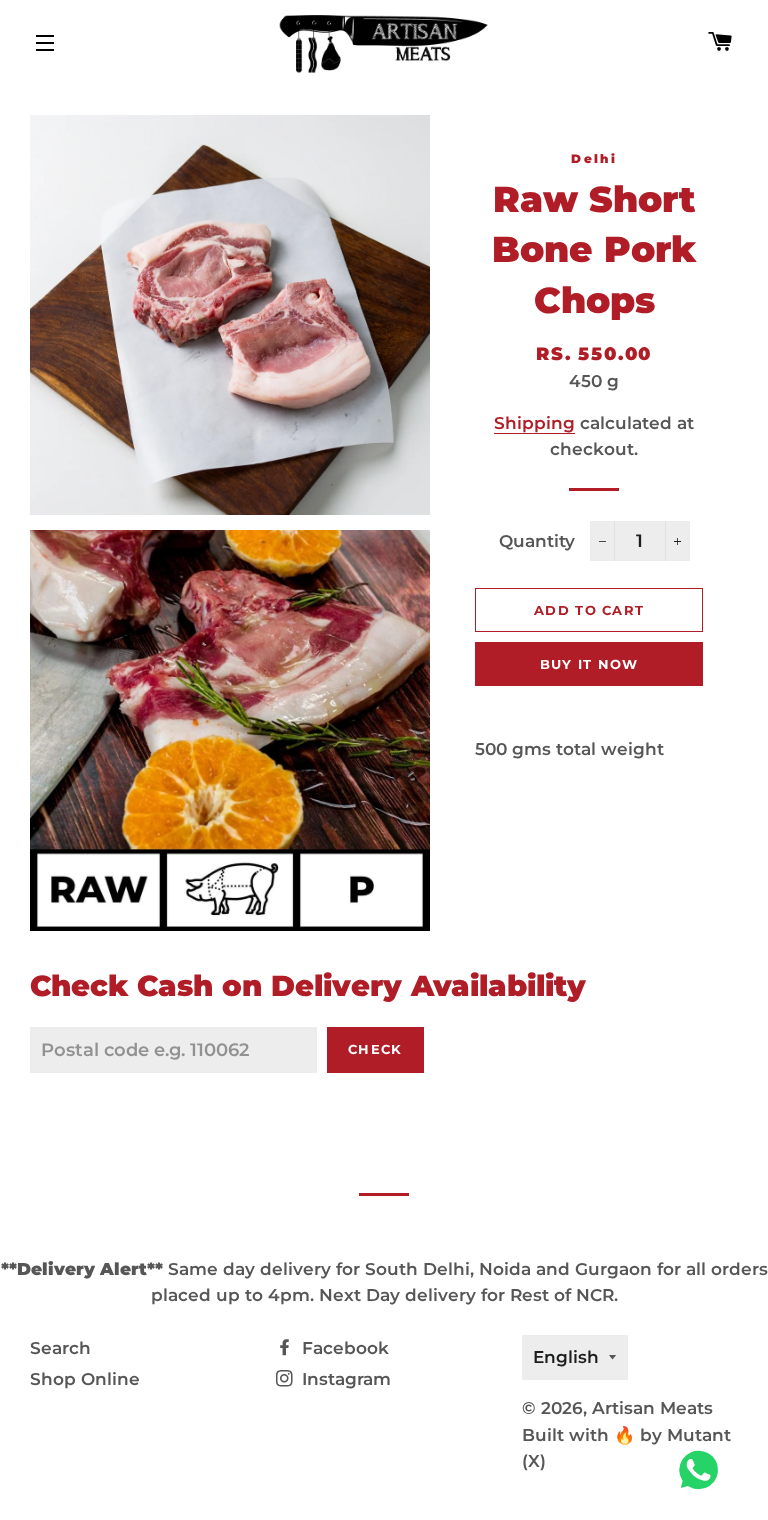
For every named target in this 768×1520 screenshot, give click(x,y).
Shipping (534, 423)
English (566, 1357)
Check (375, 1049)
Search (60, 1348)
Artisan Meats (652, 1408)
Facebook (343, 1348)
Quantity (537, 541)
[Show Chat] (703, 1470)
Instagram (344, 1379)
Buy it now (589, 664)
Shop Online (85, 1379)
